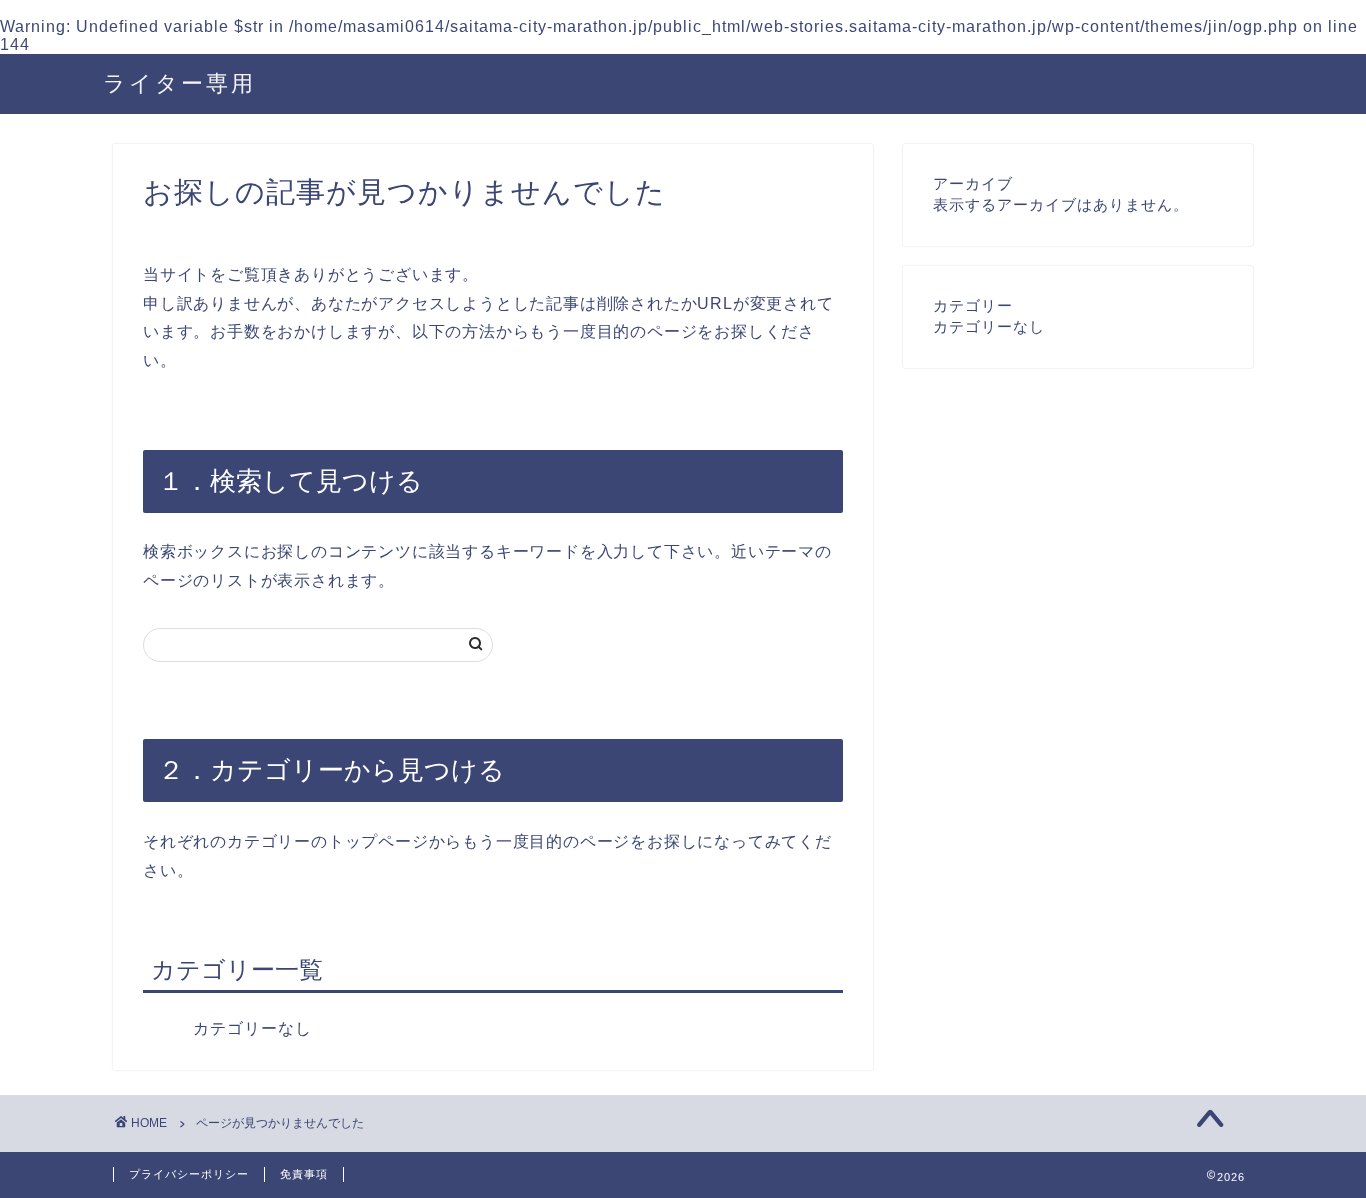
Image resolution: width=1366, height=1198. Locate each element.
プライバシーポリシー (189, 1174)
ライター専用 (179, 82)
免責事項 (304, 1174)
